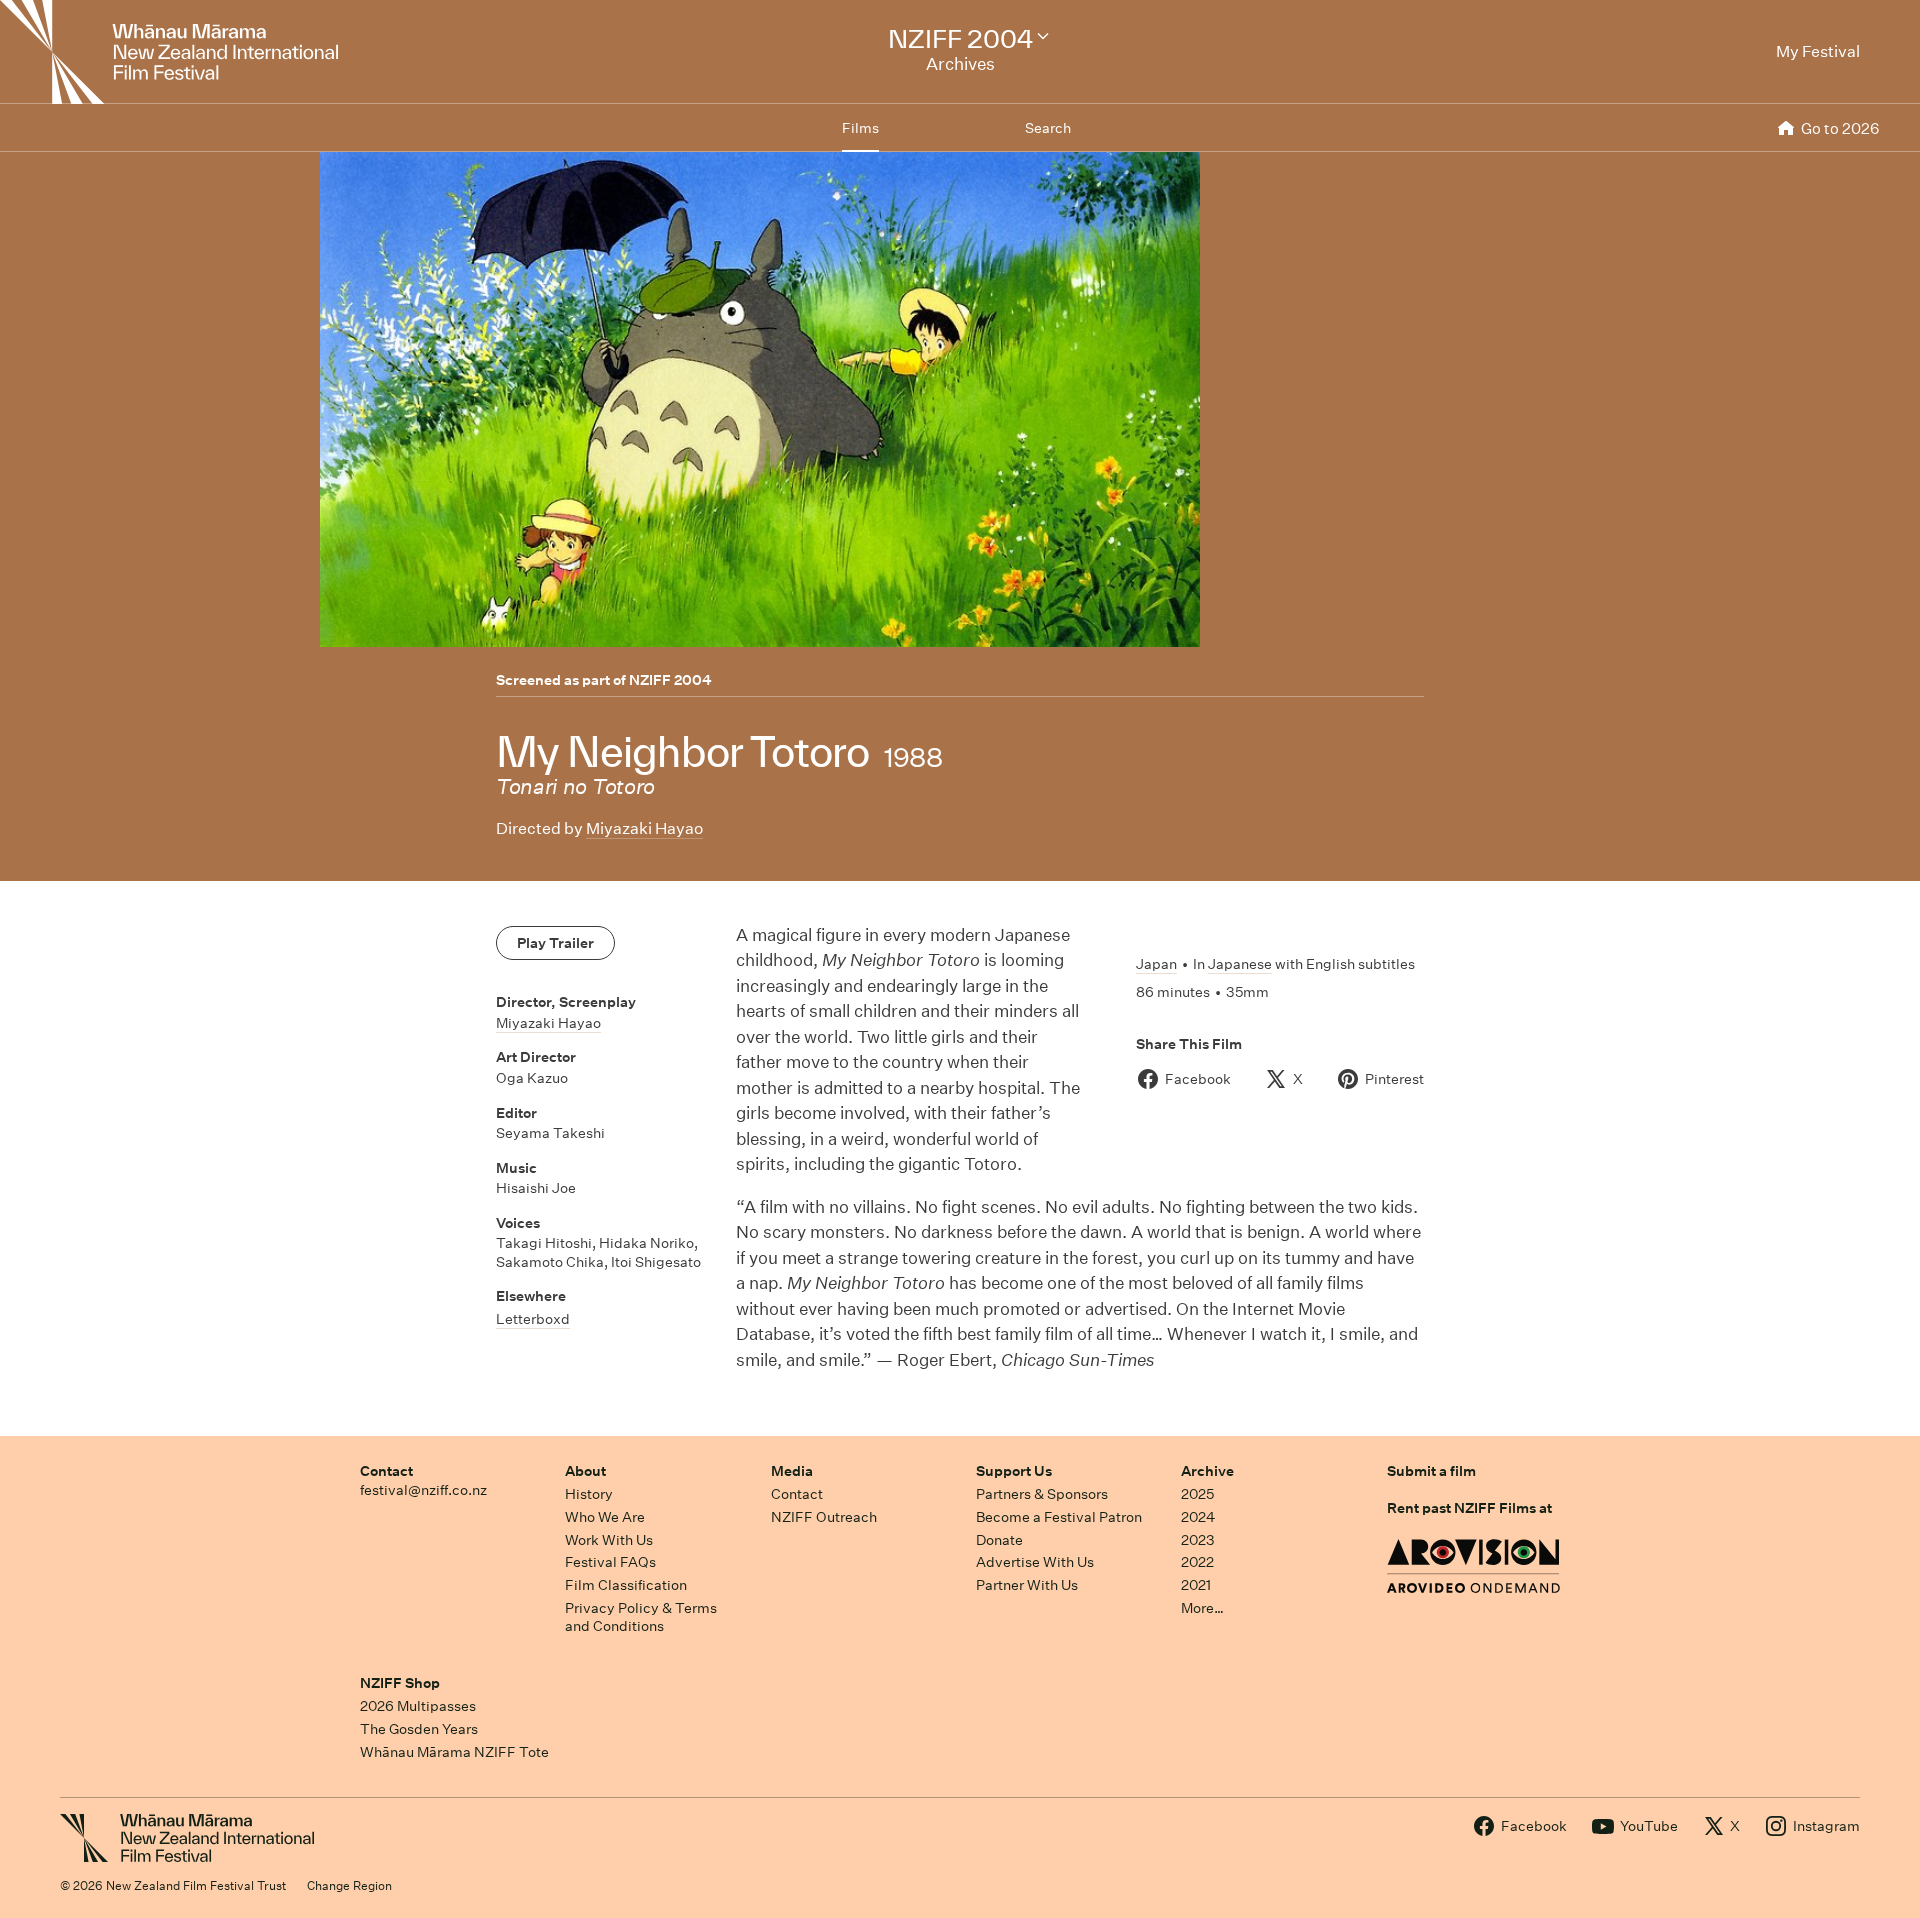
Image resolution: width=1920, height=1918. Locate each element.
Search (1048, 128)
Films (860, 128)
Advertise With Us (1035, 1562)
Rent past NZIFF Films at (1469, 1508)
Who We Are (605, 1517)
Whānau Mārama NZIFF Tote (454, 1752)
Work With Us (609, 1540)
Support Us (1014, 1471)
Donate (999, 1540)
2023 (1198, 1540)
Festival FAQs (610, 1562)
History (589, 1494)
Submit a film (1431, 1471)
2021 (1196, 1585)
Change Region (349, 1885)
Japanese (1240, 964)
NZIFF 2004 (670, 680)
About (585, 1471)
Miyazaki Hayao (644, 828)
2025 (1197, 1494)
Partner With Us (1027, 1585)
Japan (1156, 964)
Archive (1207, 1471)
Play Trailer (555, 943)
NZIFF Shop (400, 1683)
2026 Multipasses (418, 1706)
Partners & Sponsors (1042, 1494)
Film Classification (626, 1585)
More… (1202, 1608)
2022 (1197, 1562)
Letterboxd (533, 1319)
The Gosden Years (419, 1729)
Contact (386, 1471)
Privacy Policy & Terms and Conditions (641, 1617)
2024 (1198, 1517)
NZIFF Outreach (824, 1517)
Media (792, 1471)
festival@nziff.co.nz (423, 1490)
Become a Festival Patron (1059, 1517)
